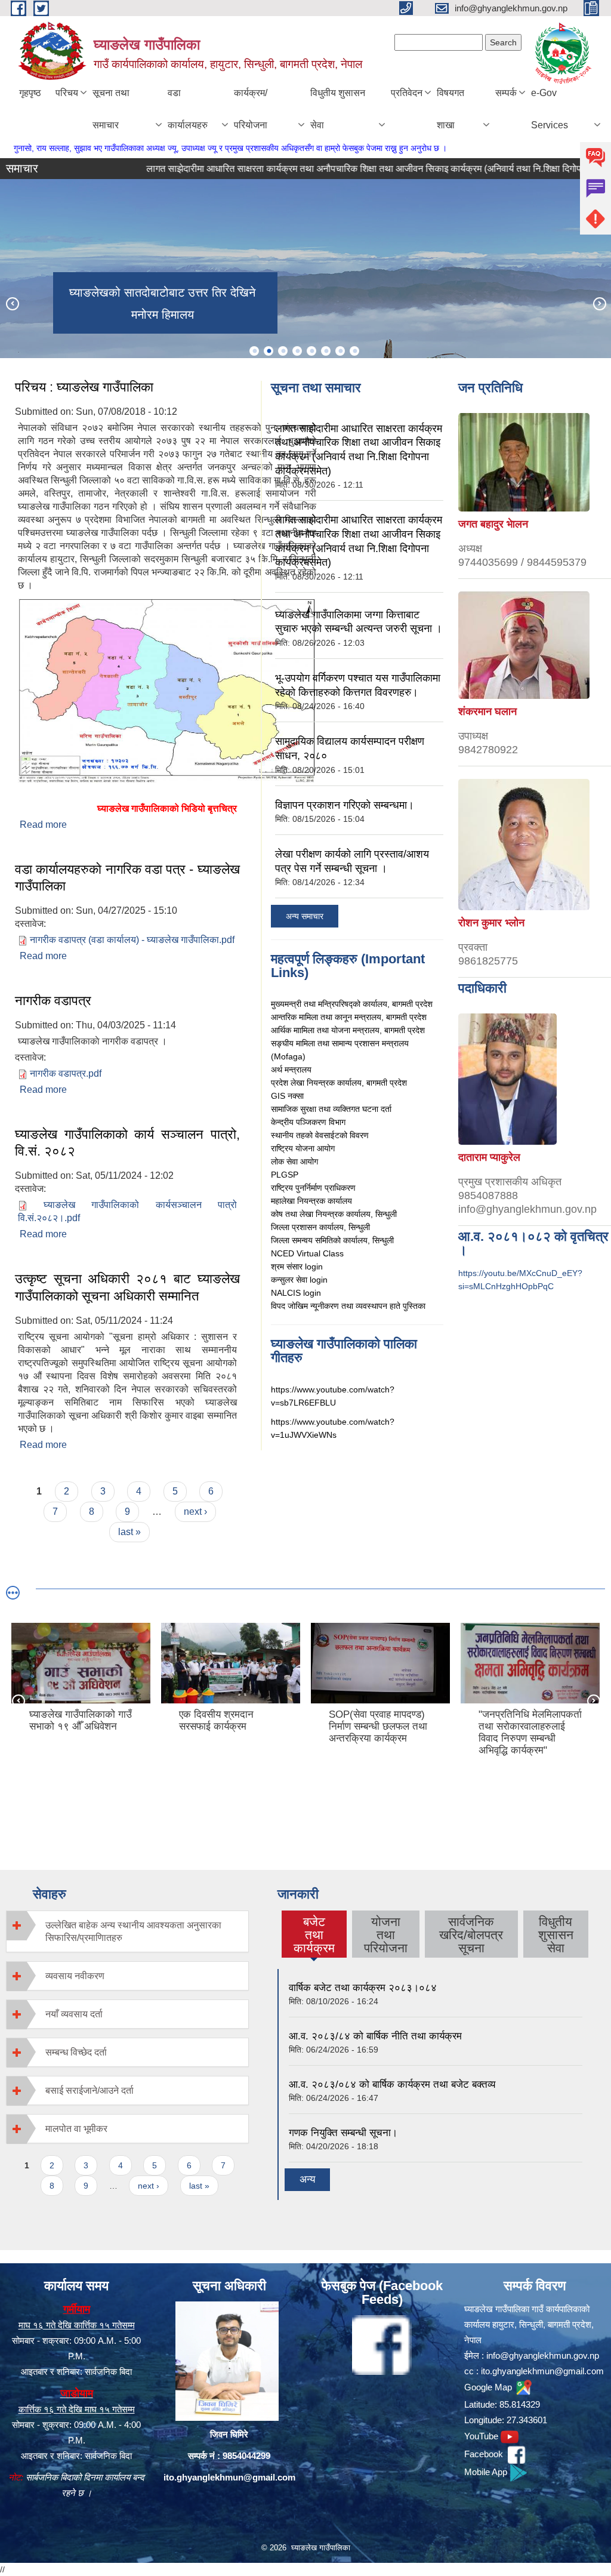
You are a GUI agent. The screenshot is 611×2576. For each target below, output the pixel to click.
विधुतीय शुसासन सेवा (338, 109)
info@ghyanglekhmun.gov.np (543, 2355)
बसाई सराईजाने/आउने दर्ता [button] (90, 2090)
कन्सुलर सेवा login (299, 1280)
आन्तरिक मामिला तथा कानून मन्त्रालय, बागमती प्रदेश (349, 1017)
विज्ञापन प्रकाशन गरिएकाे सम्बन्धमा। (345, 805)
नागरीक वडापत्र (53, 1001)
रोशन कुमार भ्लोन (491, 923)
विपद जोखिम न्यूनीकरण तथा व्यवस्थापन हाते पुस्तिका (348, 1306)
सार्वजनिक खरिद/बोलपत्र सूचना (471, 1935)
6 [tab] (326, 351)
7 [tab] (340, 351)
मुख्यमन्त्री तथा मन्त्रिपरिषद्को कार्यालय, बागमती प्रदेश (352, 1004)
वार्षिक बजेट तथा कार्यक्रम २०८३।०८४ (363, 1988)
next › (195, 1512)
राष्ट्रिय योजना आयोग (303, 1148)
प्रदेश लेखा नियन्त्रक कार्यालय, (319, 1083)
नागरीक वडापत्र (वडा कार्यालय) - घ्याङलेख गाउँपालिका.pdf (132, 940)
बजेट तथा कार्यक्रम (314, 1935)
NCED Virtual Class (307, 1253)
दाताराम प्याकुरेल (489, 1157)
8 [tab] (354, 351)
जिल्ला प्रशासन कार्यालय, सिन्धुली (320, 1227)
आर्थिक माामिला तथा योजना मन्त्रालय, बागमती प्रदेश (348, 1030)
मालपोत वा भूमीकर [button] (76, 2129)
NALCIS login (296, 1293)
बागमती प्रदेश (387, 1083)
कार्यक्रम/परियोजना (251, 109)
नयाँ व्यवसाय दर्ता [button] (74, 2014)
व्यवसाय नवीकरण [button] (75, 1976)
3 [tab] (283, 351)
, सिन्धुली (381, 1240)
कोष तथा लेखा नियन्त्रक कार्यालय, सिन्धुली (334, 1214)
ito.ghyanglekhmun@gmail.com (229, 2477)
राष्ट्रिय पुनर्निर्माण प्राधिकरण (313, 1188)
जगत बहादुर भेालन (493, 524)
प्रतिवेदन (407, 93)
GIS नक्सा (287, 1096)
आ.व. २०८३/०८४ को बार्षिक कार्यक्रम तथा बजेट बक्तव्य (392, 2084)
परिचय (67, 93)
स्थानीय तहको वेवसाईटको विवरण (320, 1135)
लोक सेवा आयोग (294, 1161)
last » (129, 1532)
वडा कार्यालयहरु (188, 109)
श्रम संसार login (297, 1267)
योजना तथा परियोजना (386, 1935)
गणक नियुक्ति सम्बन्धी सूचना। (343, 2133)
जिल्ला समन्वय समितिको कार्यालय (319, 1240)
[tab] (127, 1931)
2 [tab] (269, 351)
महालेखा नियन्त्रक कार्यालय (311, 1201)
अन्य (307, 2179)
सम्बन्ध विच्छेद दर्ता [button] (76, 2052)
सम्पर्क (506, 93)
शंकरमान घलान (487, 711)
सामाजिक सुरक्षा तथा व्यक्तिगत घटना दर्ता (331, 1109)
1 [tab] (254, 351)
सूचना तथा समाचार (111, 109)
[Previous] (12, 303)
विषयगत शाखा (450, 109)
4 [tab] (297, 351)
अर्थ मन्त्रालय (291, 1070)
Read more (43, 825)
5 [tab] (311, 351)
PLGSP (285, 1175)
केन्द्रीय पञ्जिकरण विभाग (308, 1122)
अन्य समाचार (305, 916)
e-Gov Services (550, 109)
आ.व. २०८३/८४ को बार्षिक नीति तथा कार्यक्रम (375, 2036)
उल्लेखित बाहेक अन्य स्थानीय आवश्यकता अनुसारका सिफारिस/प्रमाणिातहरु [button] (133, 1931)
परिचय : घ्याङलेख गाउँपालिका (84, 387)
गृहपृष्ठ (30, 93)
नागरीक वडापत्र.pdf (66, 1073)
